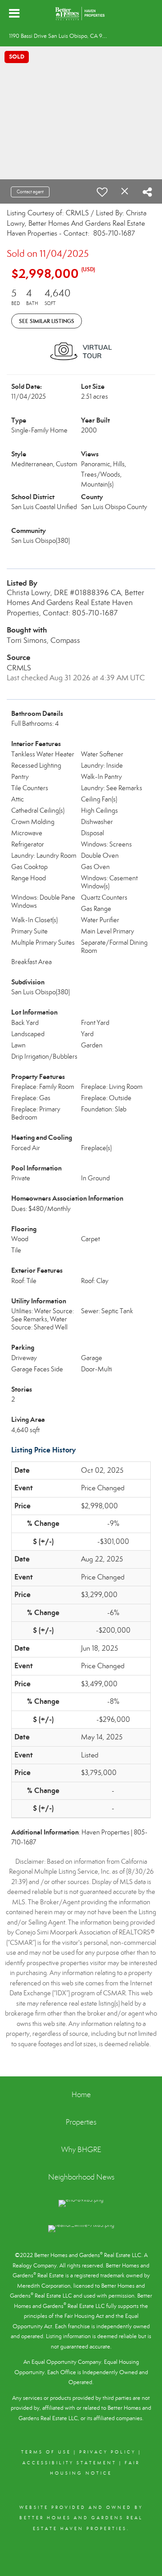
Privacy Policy (108, 2452)
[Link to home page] (81, 14)
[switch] (102, 192)
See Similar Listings (47, 321)
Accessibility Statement (70, 2463)
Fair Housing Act (84, 2316)
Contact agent (30, 192)
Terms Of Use (46, 2452)
